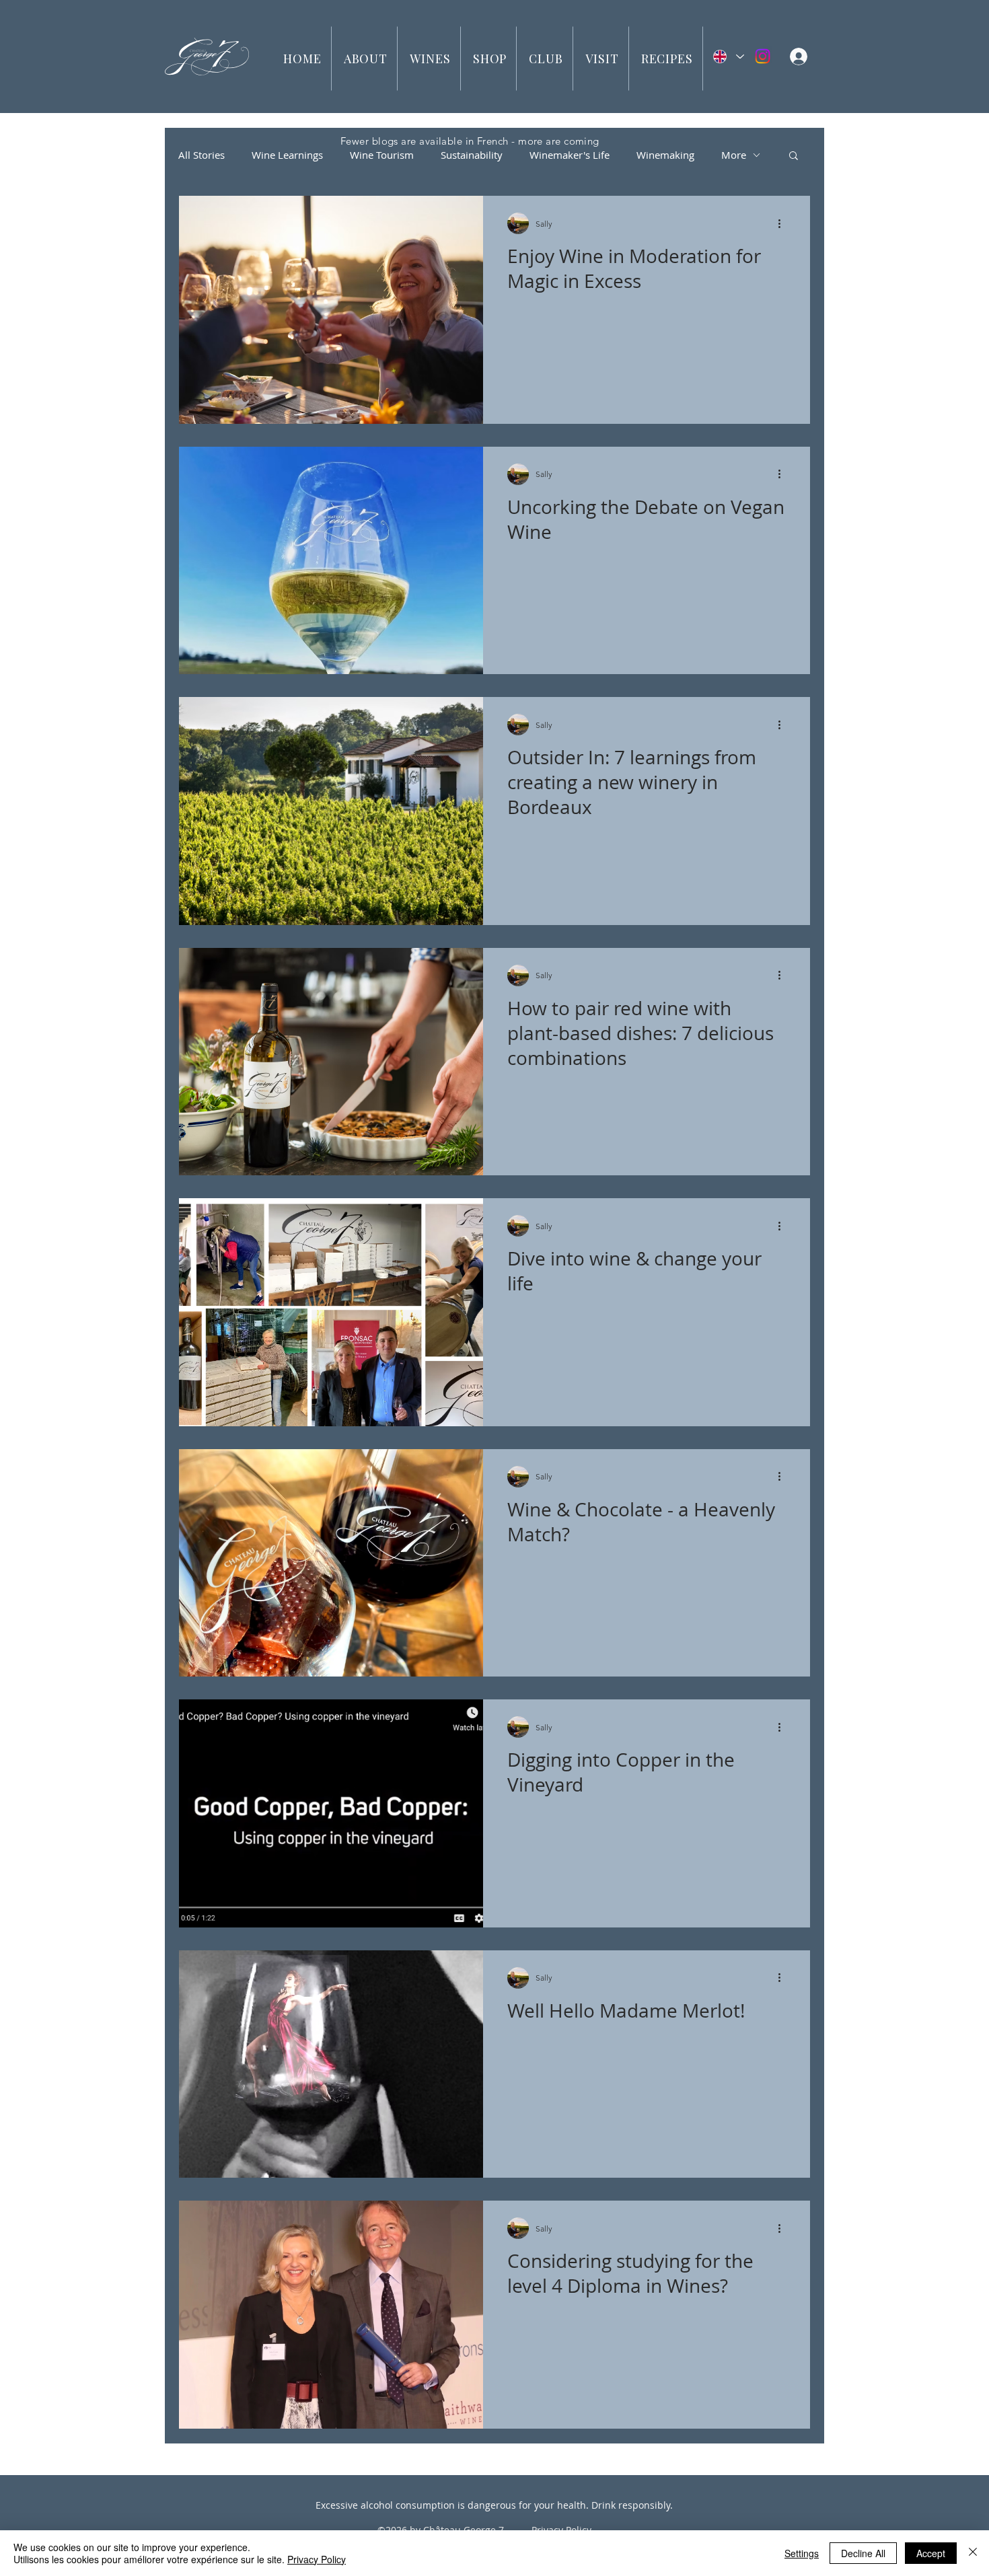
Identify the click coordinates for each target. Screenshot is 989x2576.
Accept (931, 2553)
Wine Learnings (287, 155)
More (734, 155)
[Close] (973, 2553)
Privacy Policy (317, 2559)
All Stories (202, 155)
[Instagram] (763, 56)
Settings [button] (802, 2553)
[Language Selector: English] (728, 57)
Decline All (863, 2553)
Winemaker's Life (570, 155)
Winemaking (665, 155)
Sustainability (472, 155)
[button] (366, 59)
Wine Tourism (382, 155)
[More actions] (784, 223)
